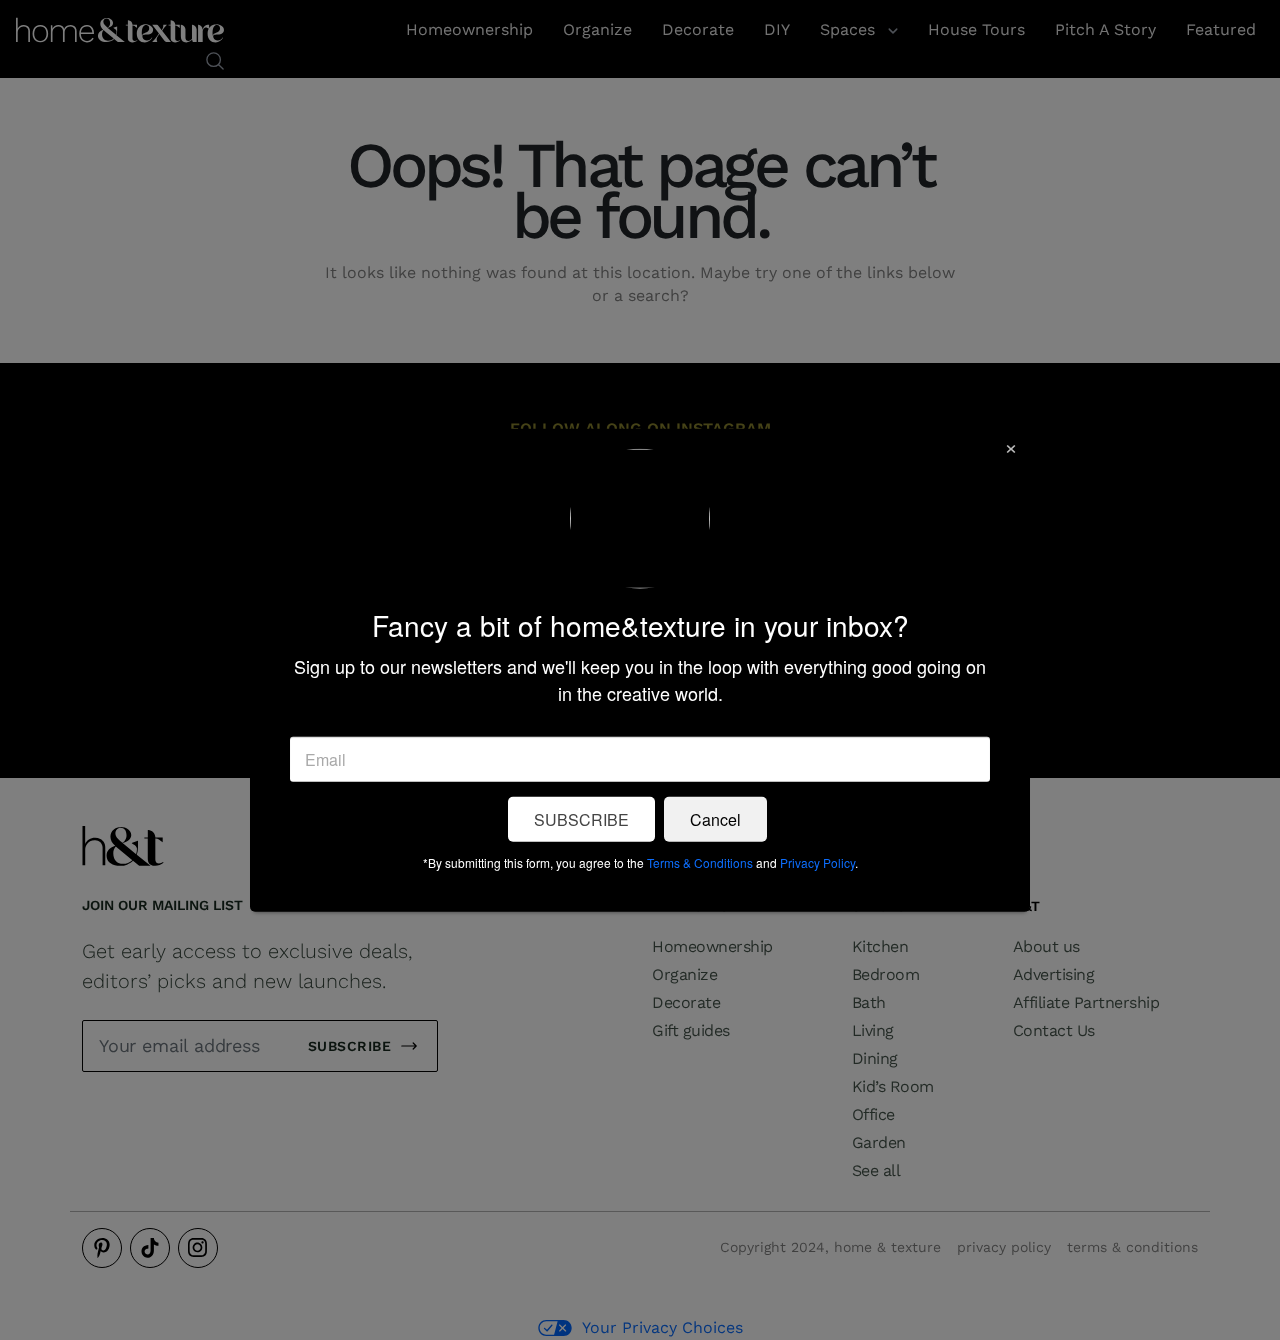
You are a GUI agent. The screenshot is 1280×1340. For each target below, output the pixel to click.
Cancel (715, 818)
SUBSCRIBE (581, 818)
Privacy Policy (817, 861)
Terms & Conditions (700, 861)
